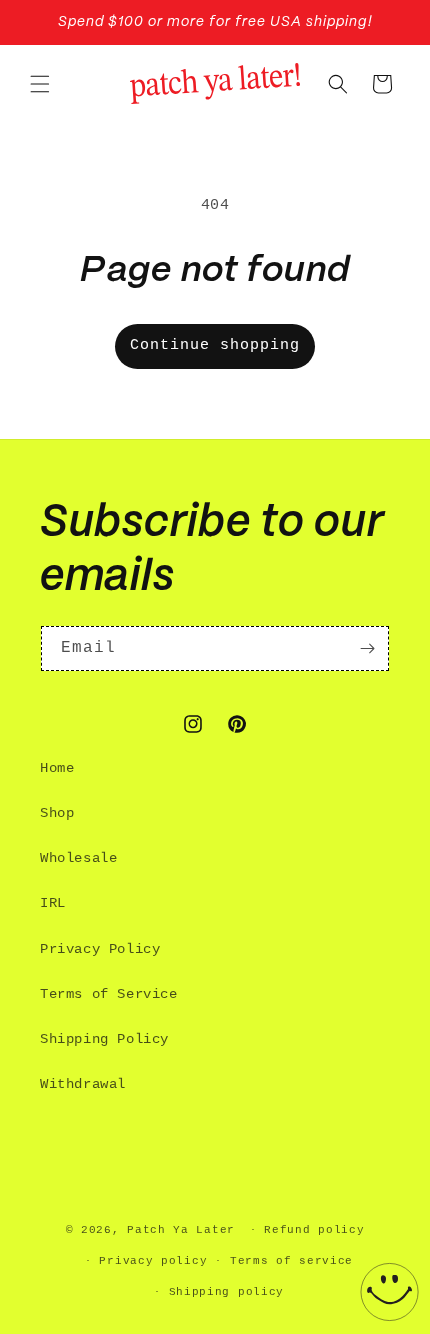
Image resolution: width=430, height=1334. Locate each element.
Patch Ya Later (181, 1230)
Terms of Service (109, 994)
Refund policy (314, 1230)
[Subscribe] (367, 648)
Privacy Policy (100, 949)
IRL (53, 903)
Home (57, 768)
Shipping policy (227, 1292)
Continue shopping (215, 345)
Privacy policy (153, 1261)
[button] (40, 84)
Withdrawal (83, 1084)
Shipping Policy (104, 1039)
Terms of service (291, 1261)
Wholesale (78, 858)
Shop (57, 813)
